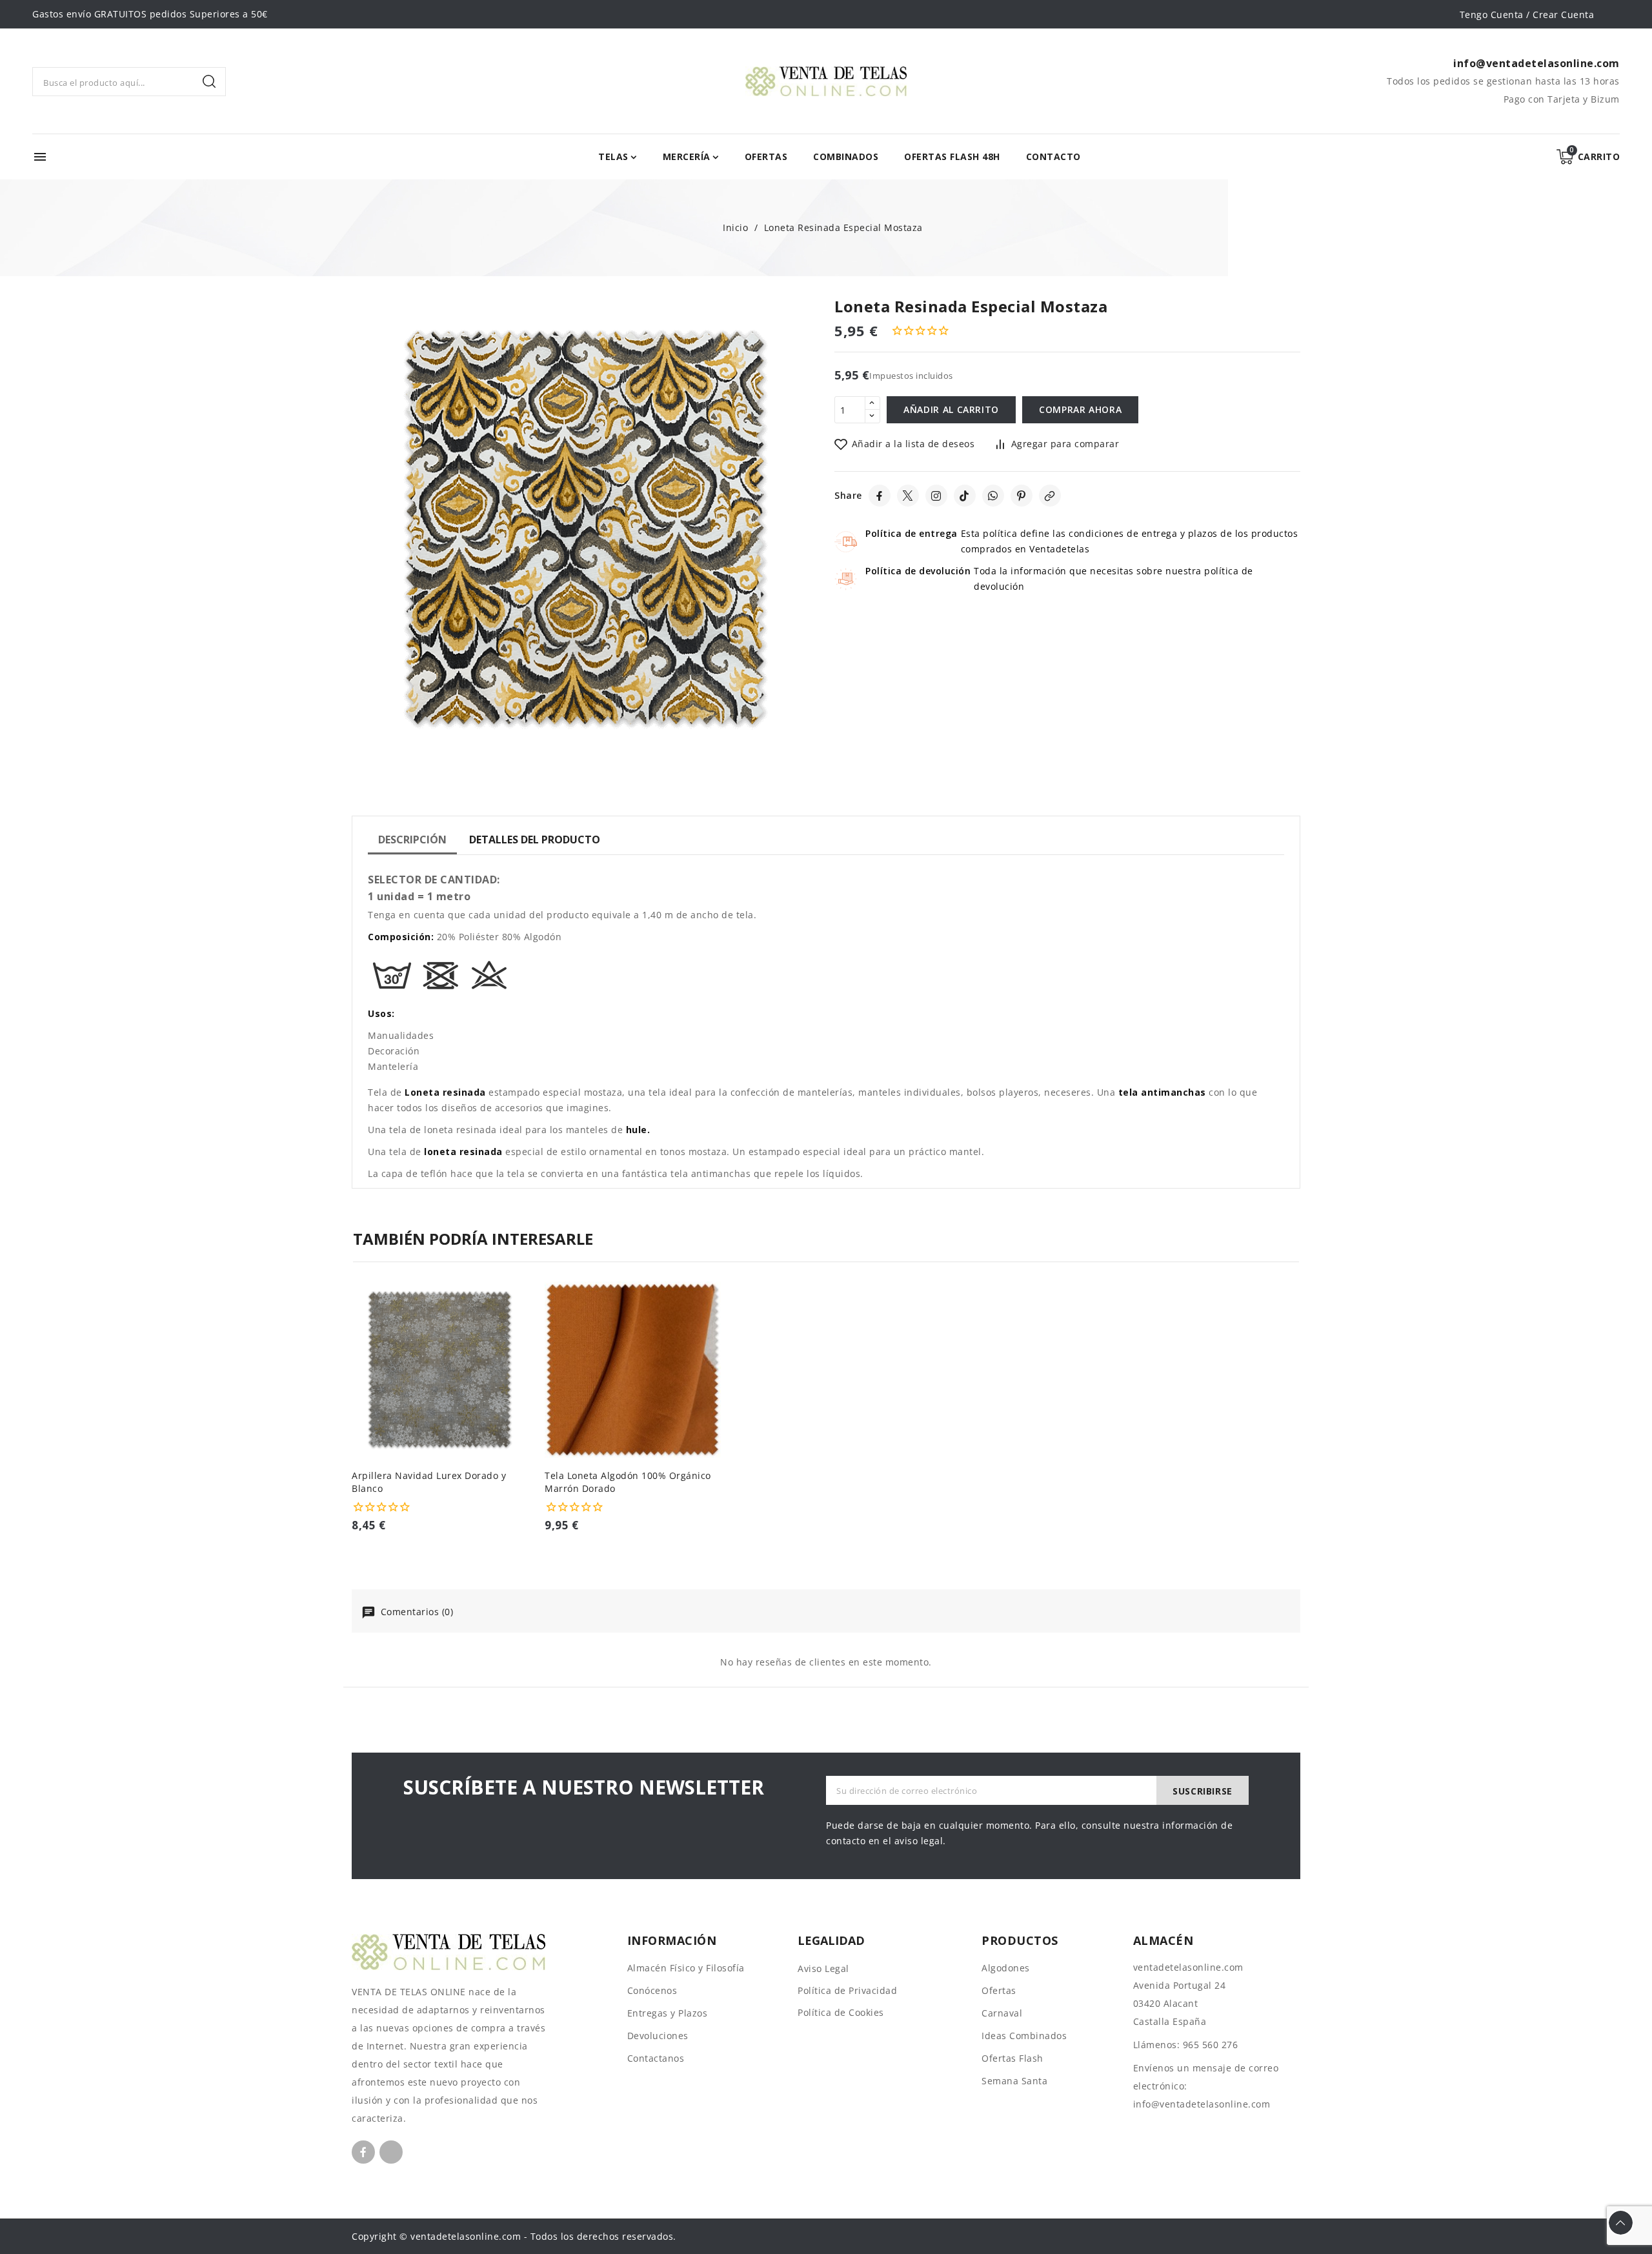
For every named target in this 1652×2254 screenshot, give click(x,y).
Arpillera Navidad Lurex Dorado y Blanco (429, 1482)
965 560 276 (1211, 2045)
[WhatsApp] (993, 496)
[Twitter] (908, 496)
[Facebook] (880, 496)
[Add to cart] (523, 1373)
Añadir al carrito (951, 409)
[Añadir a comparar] (523, 1323)
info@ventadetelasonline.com (1202, 2104)
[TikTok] (965, 496)
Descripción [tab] (412, 840)
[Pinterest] (1022, 496)
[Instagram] (936, 496)
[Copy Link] (1050, 496)
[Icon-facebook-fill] (363, 2152)
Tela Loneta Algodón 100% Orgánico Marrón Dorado (628, 1482)
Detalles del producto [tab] (535, 840)
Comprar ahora (1080, 409)
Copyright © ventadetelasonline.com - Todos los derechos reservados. (514, 2236)
